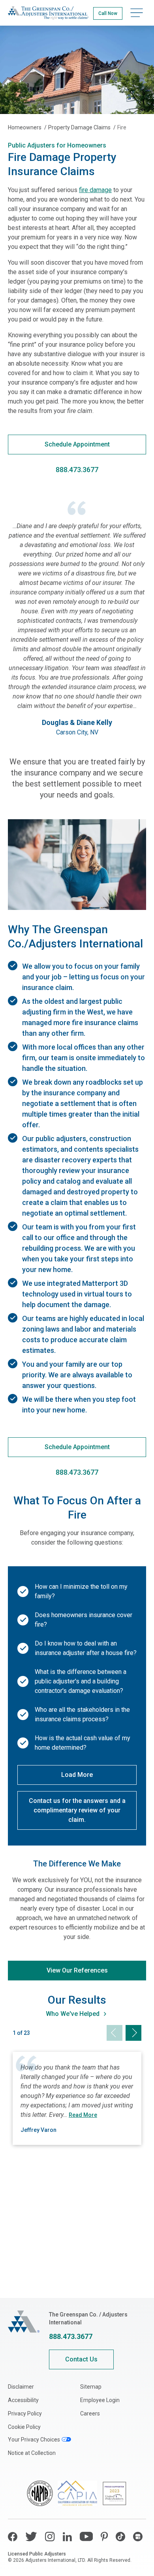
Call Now (108, 13)
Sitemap (91, 2387)
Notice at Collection (32, 2453)
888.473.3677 (71, 2336)
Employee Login (100, 2400)
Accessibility (23, 2400)
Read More (83, 2115)
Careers (90, 2413)
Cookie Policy (24, 2427)
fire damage (95, 190)
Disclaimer (21, 2387)
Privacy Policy (25, 2413)
